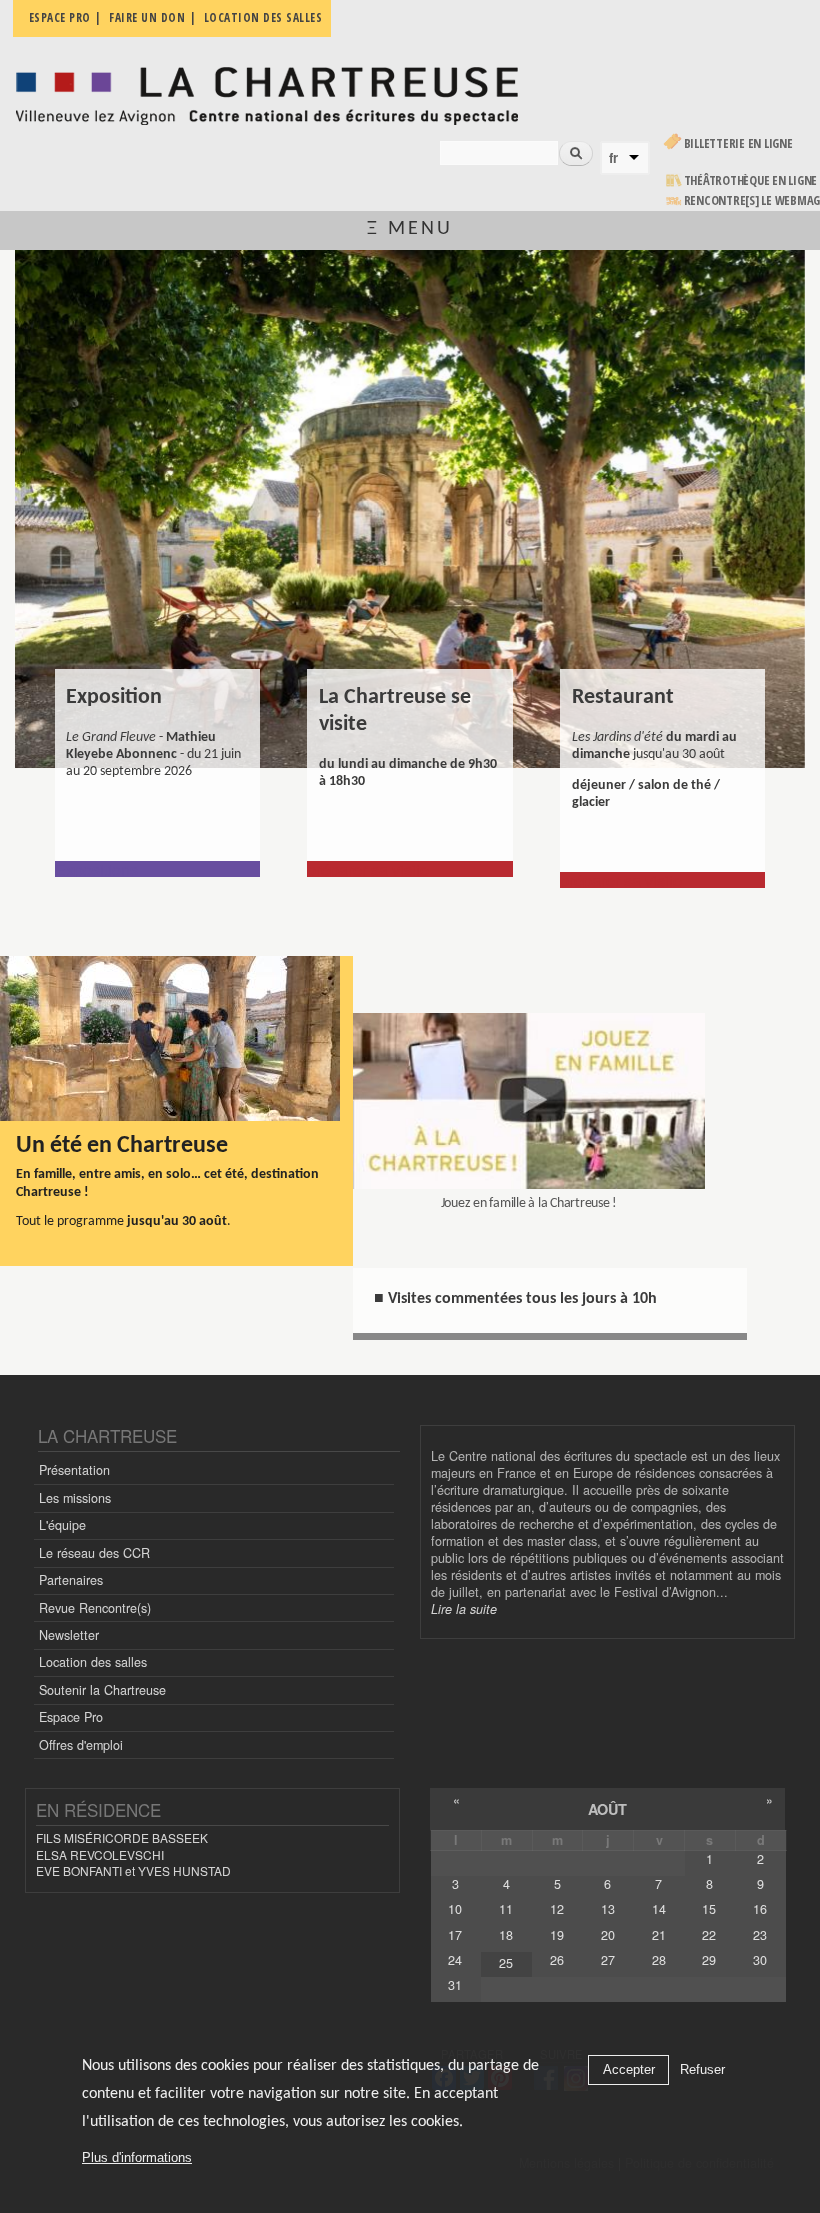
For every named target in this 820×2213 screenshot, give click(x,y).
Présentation (74, 1470)
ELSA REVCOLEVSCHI (100, 1854)
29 (709, 1960)
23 (760, 1935)
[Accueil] (266, 90)
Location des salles (93, 1662)
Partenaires (71, 1580)
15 (709, 1909)
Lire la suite (464, 1609)
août (607, 1809)
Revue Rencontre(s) (95, 1608)
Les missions (75, 1498)
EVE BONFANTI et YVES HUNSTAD (133, 1870)
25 (506, 1963)
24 (455, 1960)
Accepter (629, 2069)
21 (659, 1935)
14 (659, 1909)
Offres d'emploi (81, 1745)
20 (608, 1935)
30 (760, 1960)
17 (455, 1935)
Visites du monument (395, 709)
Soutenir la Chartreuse (102, 1690)
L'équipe (62, 1525)
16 (760, 1909)
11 (506, 1909)
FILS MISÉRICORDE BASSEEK (122, 1837)
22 (709, 1935)
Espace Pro (71, 1717)
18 (506, 1935)
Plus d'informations (137, 2157)
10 (455, 1909)
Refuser (702, 2069)
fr (613, 158)
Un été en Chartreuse (122, 1146)
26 (557, 1960)
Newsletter (69, 1635)
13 (608, 1909)
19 (557, 1935)
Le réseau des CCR (94, 1553)
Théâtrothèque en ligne (751, 180)
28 (659, 1960)
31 (455, 1985)
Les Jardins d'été (630, 709)
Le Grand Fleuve (123, 709)
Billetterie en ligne (738, 143)
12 (557, 1909)
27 (608, 1960)
